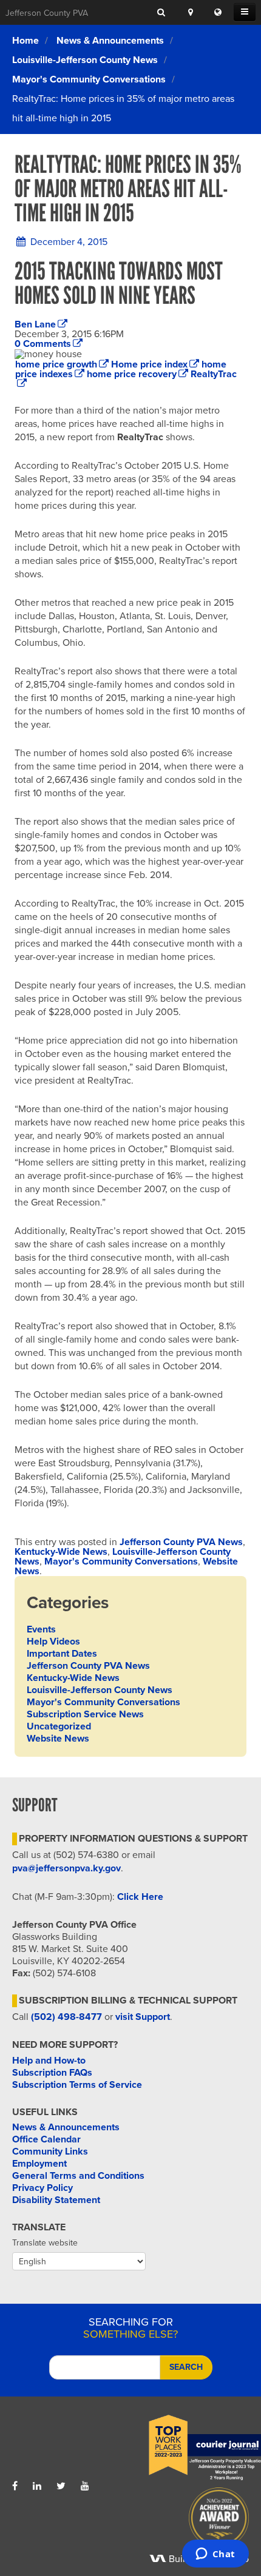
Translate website (45, 2243)
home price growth (56, 364)
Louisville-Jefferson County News (85, 60)
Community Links (50, 2152)
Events (41, 1629)
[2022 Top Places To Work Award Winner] (190, 2448)
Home (25, 41)
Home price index (149, 364)
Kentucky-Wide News (61, 1552)
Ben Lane (35, 324)
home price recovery (132, 374)
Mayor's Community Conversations (89, 79)
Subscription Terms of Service (77, 2085)
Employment (39, 2164)
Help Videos (53, 1642)
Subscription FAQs (52, 2073)
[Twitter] (61, 2486)
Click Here (140, 1897)
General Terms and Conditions (78, 2176)
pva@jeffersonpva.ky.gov (66, 1868)
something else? (130, 2328)
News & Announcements (110, 41)
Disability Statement (56, 2200)
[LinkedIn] (37, 2486)
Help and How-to (49, 2061)
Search (186, 2367)
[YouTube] (85, 2486)
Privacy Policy (42, 2188)
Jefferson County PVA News (181, 1542)
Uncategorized (59, 1726)
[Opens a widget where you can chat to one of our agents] (215, 2555)
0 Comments (43, 344)
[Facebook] (15, 2486)
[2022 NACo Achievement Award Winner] (190, 2521)
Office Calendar (46, 2139)
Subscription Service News (85, 1714)
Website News (58, 1739)
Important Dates (62, 1654)
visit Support (143, 2017)
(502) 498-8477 (66, 2017)
